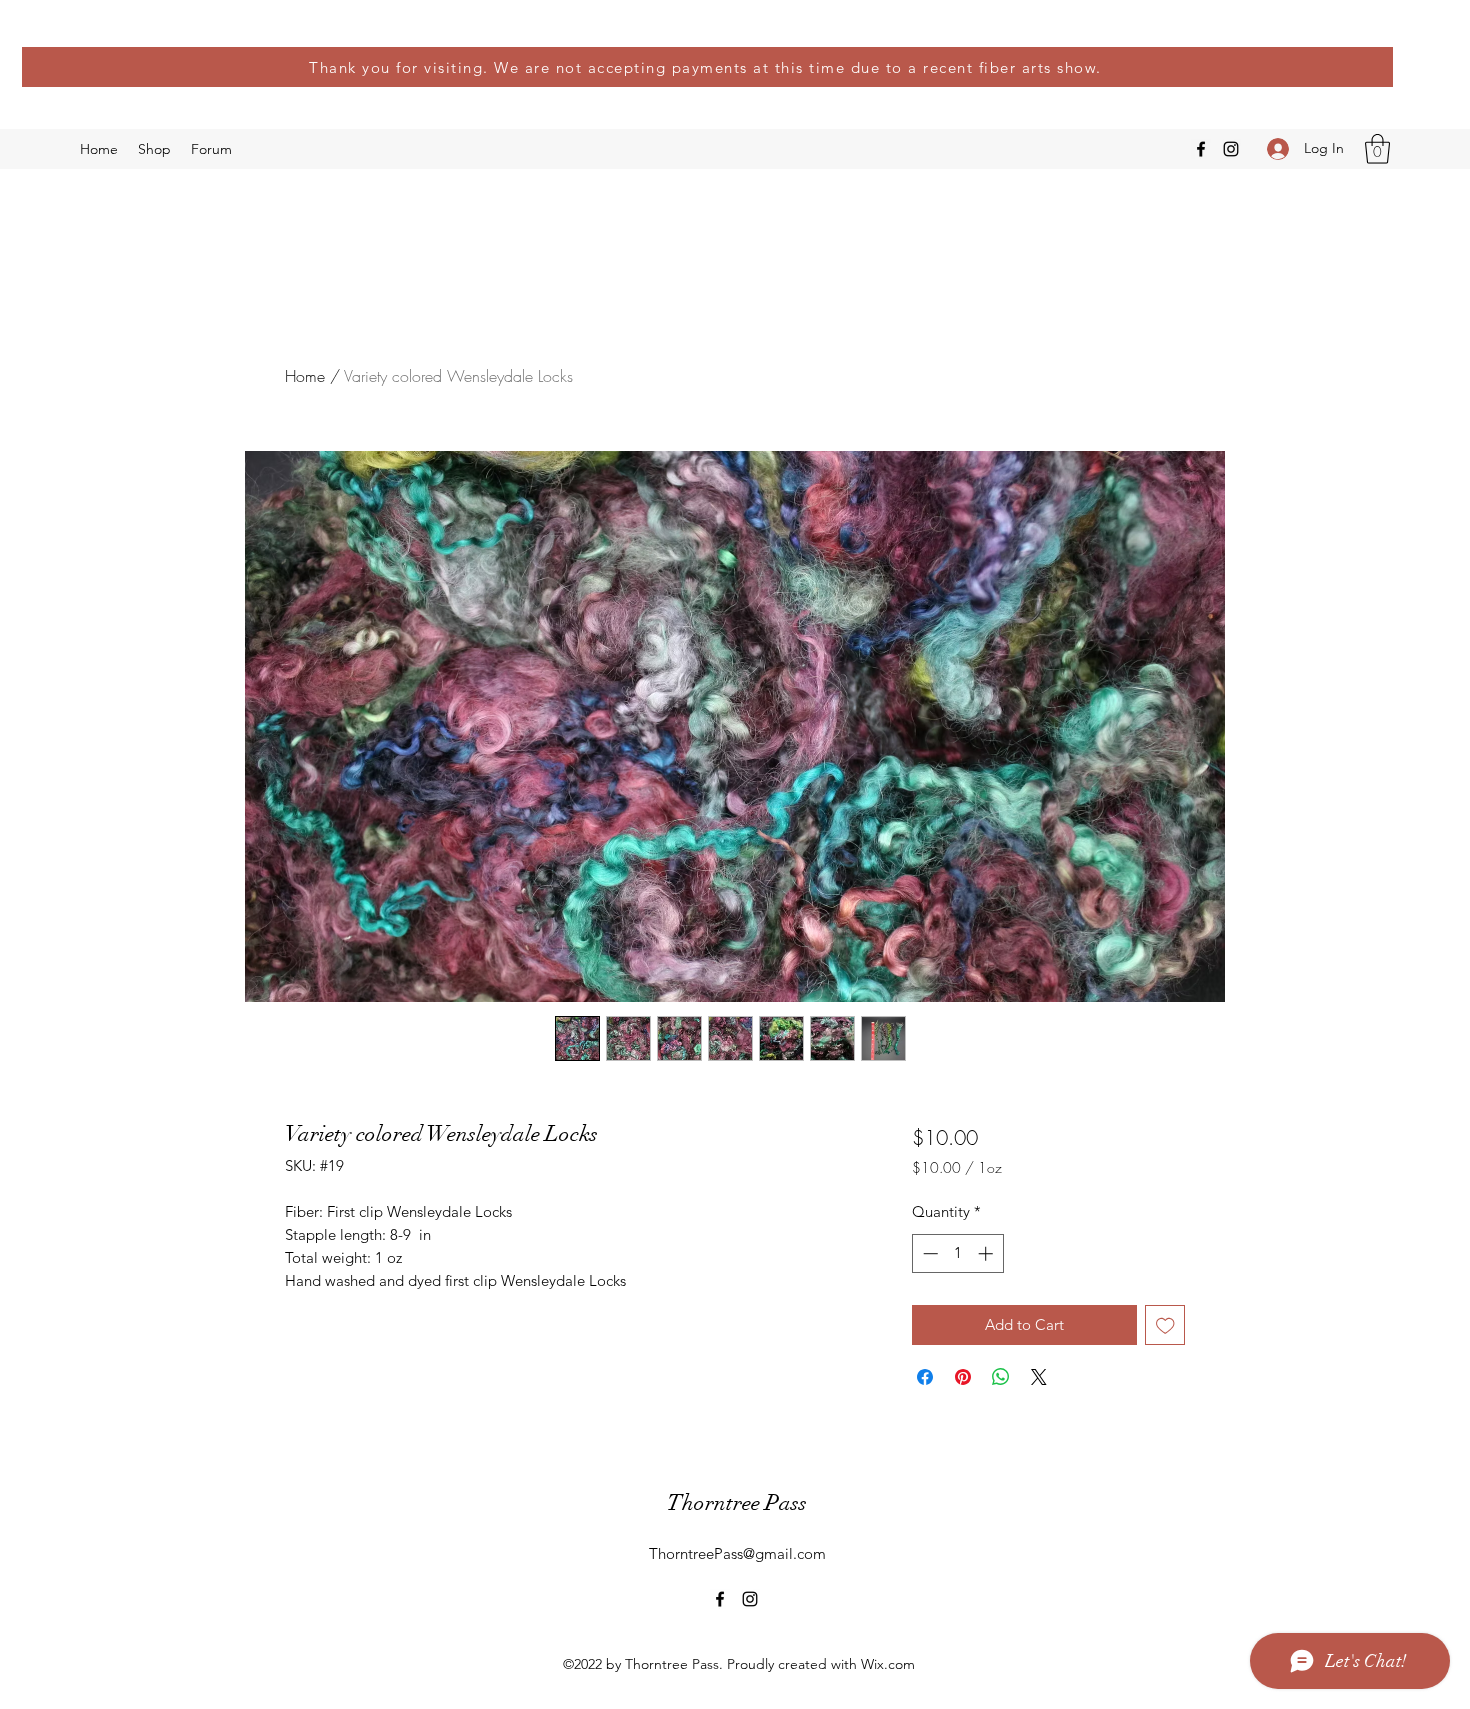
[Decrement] (928, 1253)
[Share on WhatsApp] (1001, 1377)
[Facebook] (1201, 149)
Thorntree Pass (737, 1502)
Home (305, 376)
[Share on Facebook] (925, 1377)
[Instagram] (1231, 149)
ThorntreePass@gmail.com (737, 1553)
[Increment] (987, 1253)
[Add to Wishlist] (1165, 1325)
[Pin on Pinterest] (963, 1377)
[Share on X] (1039, 1377)
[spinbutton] (957, 1253)
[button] (1377, 149)
